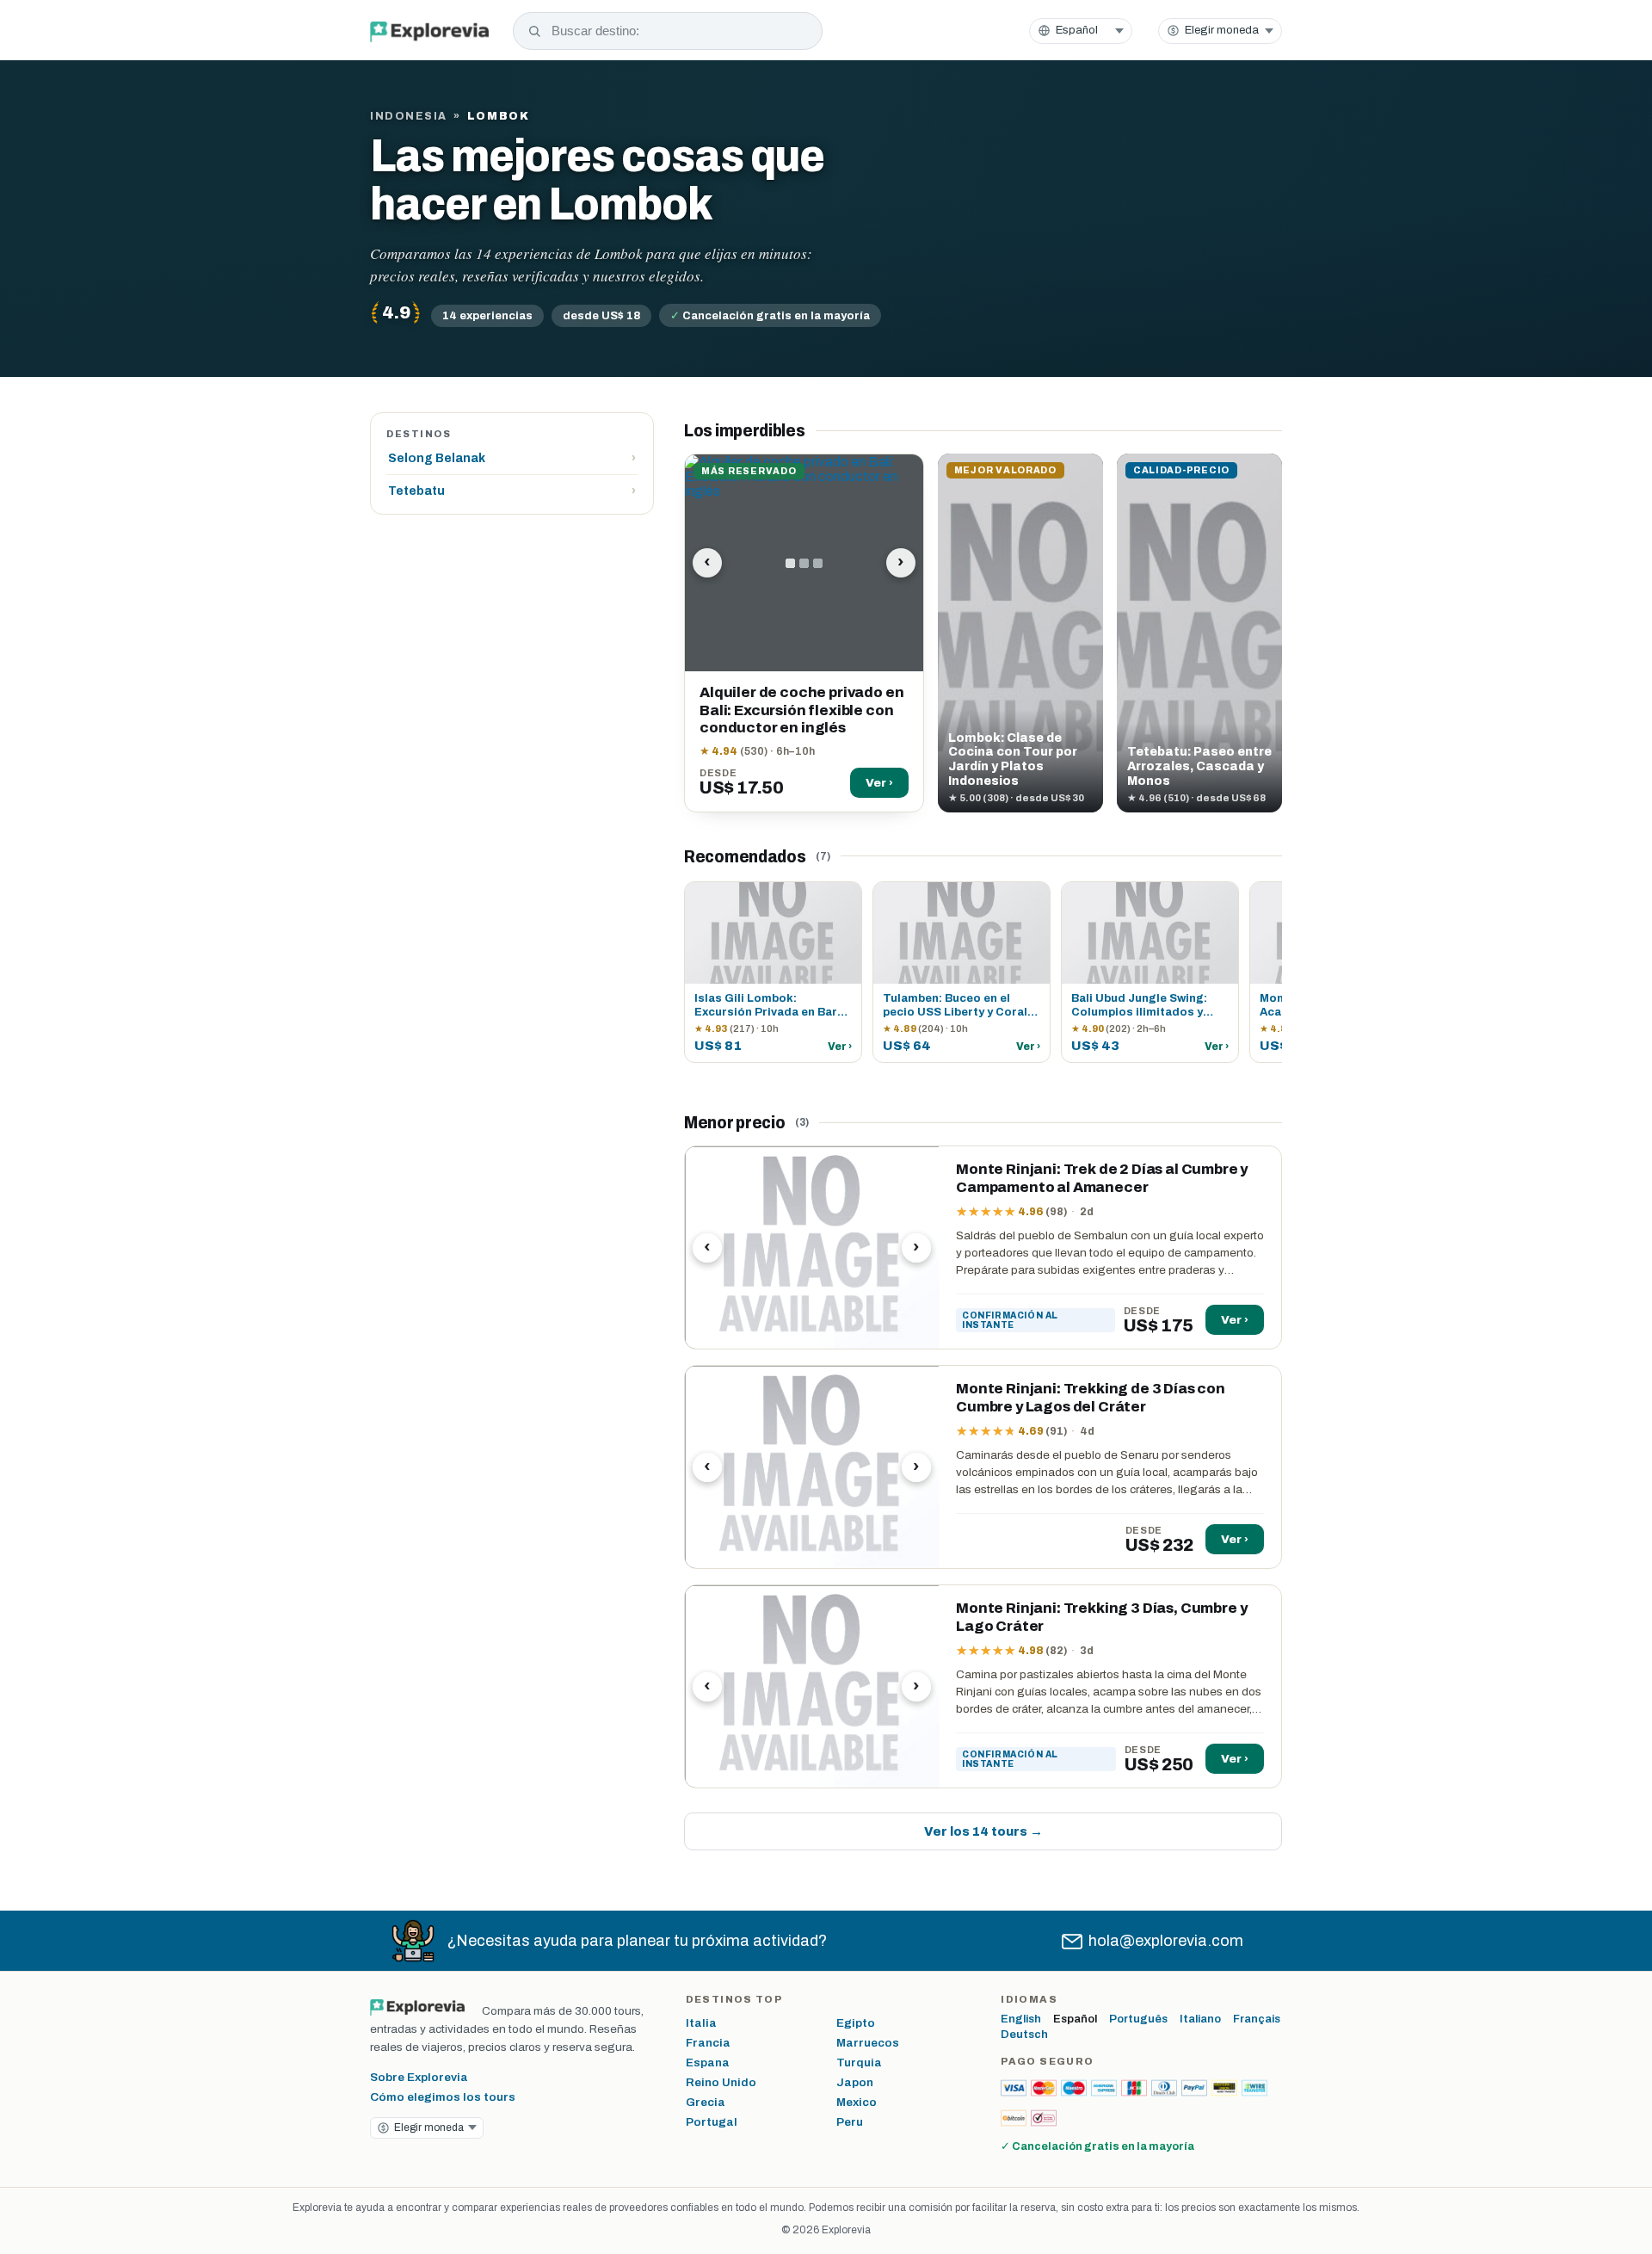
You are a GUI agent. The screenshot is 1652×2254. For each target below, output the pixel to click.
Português (1138, 2019)
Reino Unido (721, 2082)
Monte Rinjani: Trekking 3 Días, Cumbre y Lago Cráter (1101, 1617)
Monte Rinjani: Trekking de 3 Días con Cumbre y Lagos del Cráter (1091, 1398)
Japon (855, 2082)
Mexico (857, 2102)
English (1021, 2019)
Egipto (856, 2023)
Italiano (1200, 2019)
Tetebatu (512, 491)
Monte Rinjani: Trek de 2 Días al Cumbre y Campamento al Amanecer (1102, 1178)
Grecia (706, 2102)
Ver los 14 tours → (983, 1831)
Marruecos (868, 2043)
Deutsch (1024, 2035)
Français (1257, 2019)
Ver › (879, 783)
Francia (708, 2043)
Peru (850, 2122)
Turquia (859, 2063)
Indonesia (409, 116)
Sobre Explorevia (419, 2077)
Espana (708, 2063)
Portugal (712, 2122)
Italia (701, 2023)
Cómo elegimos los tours (443, 2097)
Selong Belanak (512, 458)
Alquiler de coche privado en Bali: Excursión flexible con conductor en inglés (801, 710)
